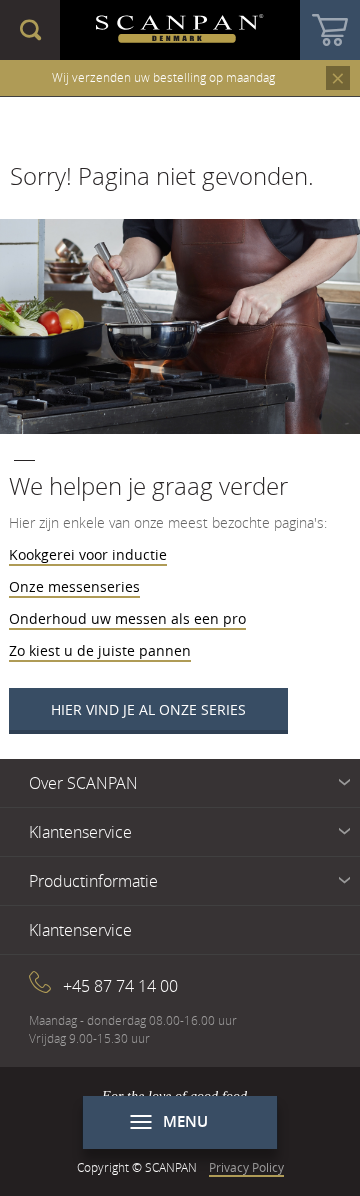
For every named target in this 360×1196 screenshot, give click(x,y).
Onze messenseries (74, 586)
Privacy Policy (246, 1167)
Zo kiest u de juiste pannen (100, 650)
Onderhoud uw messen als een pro (127, 618)
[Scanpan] (180, 30)
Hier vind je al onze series (148, 709)
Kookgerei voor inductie (88, 554)
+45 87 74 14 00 (120, 986)
